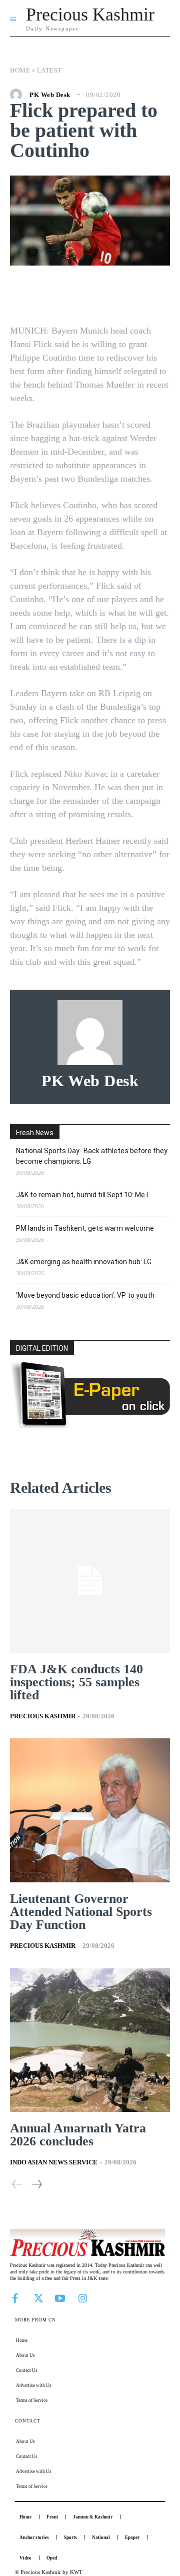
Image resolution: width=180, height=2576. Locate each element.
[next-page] (36, 2184)
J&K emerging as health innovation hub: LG (84, 1262)
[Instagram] (82, 2297)
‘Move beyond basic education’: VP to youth (85, 1295)
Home (20, 70)
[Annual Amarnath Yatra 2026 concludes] (90, 2040)
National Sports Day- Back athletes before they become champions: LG (92, 1156)
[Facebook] (15, 2297)
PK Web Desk (50, 95)
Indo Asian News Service (54, 2162)
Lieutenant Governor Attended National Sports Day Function (81, 1912)
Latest (49, 70)
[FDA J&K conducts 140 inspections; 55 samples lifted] (90, 1581)
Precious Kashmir (43, 1716)
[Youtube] (60, 2297)
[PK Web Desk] (18, 95)
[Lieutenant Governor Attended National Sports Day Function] (90, 1810)
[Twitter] (37, 2297)
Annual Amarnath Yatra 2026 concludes (78, 2135)
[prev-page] (17, 2184)
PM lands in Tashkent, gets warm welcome (85, 1228)
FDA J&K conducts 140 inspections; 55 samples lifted (76, 1682)
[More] (156, 296)
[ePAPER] (90, 1426)
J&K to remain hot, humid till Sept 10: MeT (83, 1195)
